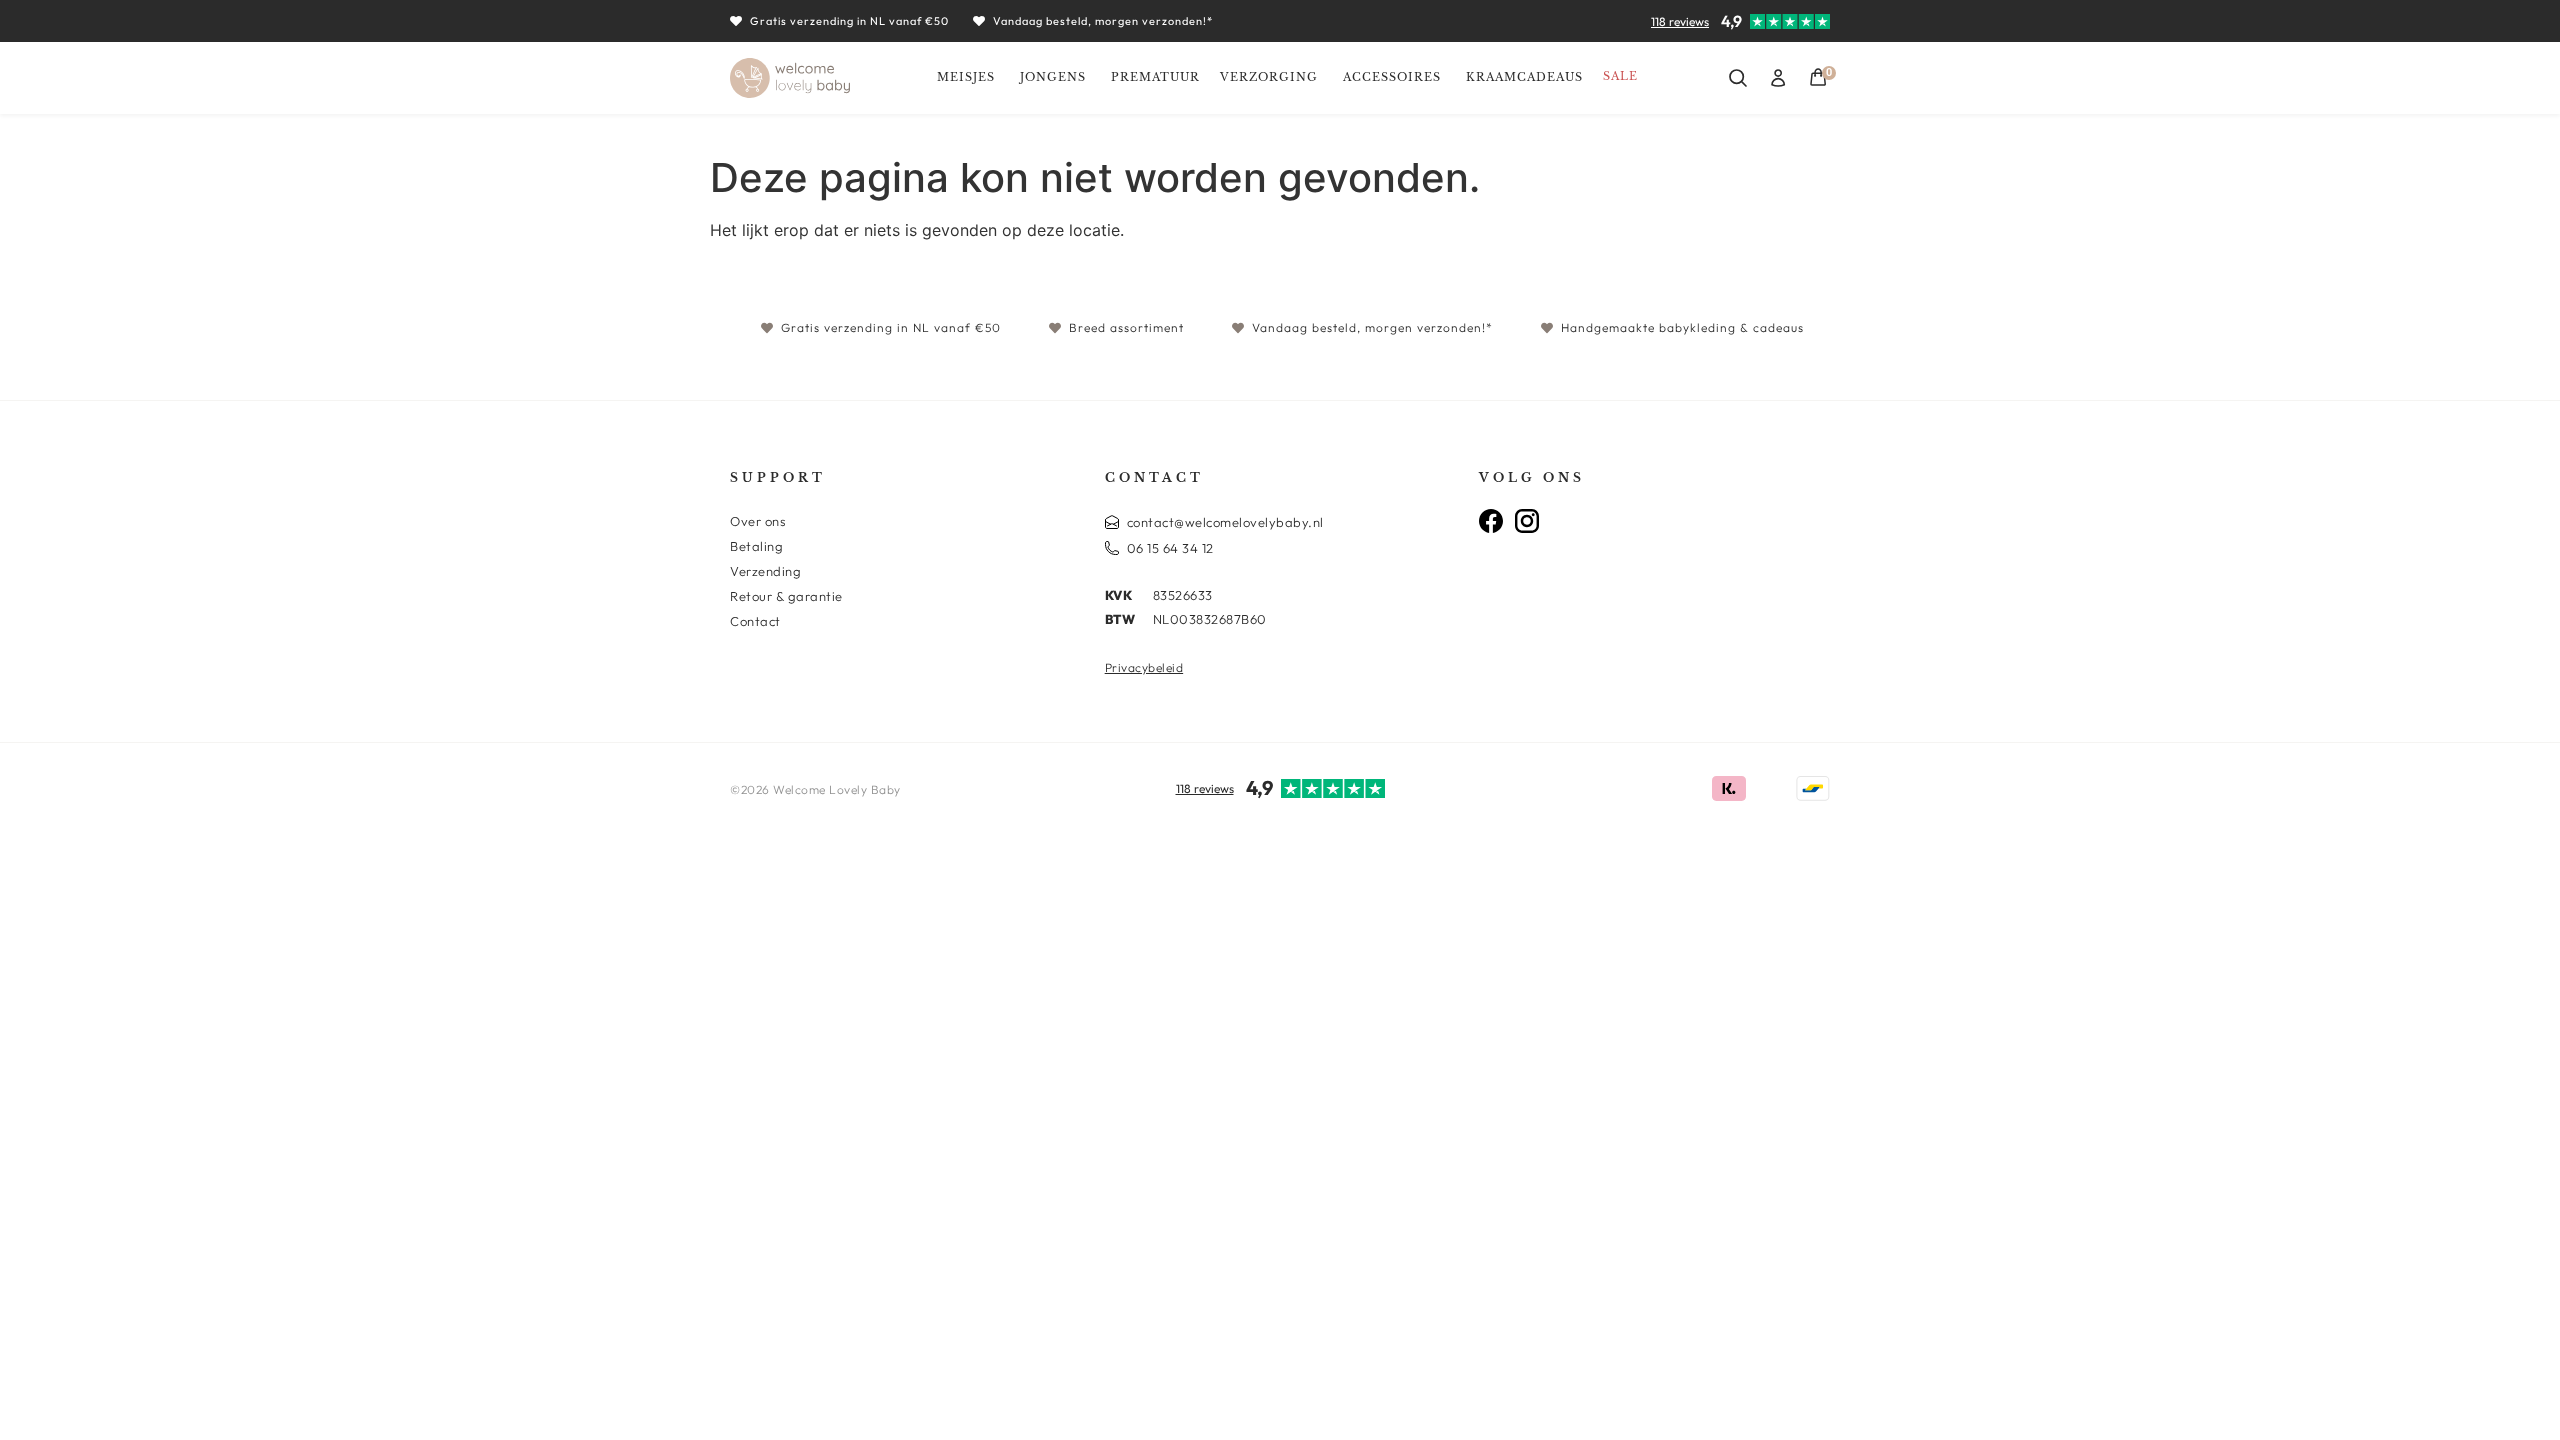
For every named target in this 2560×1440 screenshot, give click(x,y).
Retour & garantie (786, 596)
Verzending (765, 571)
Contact (755, 621)
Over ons (758, 521)
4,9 (1731, 21)
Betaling (756, 546)
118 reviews (1680, 21)
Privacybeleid (1144, 667)
